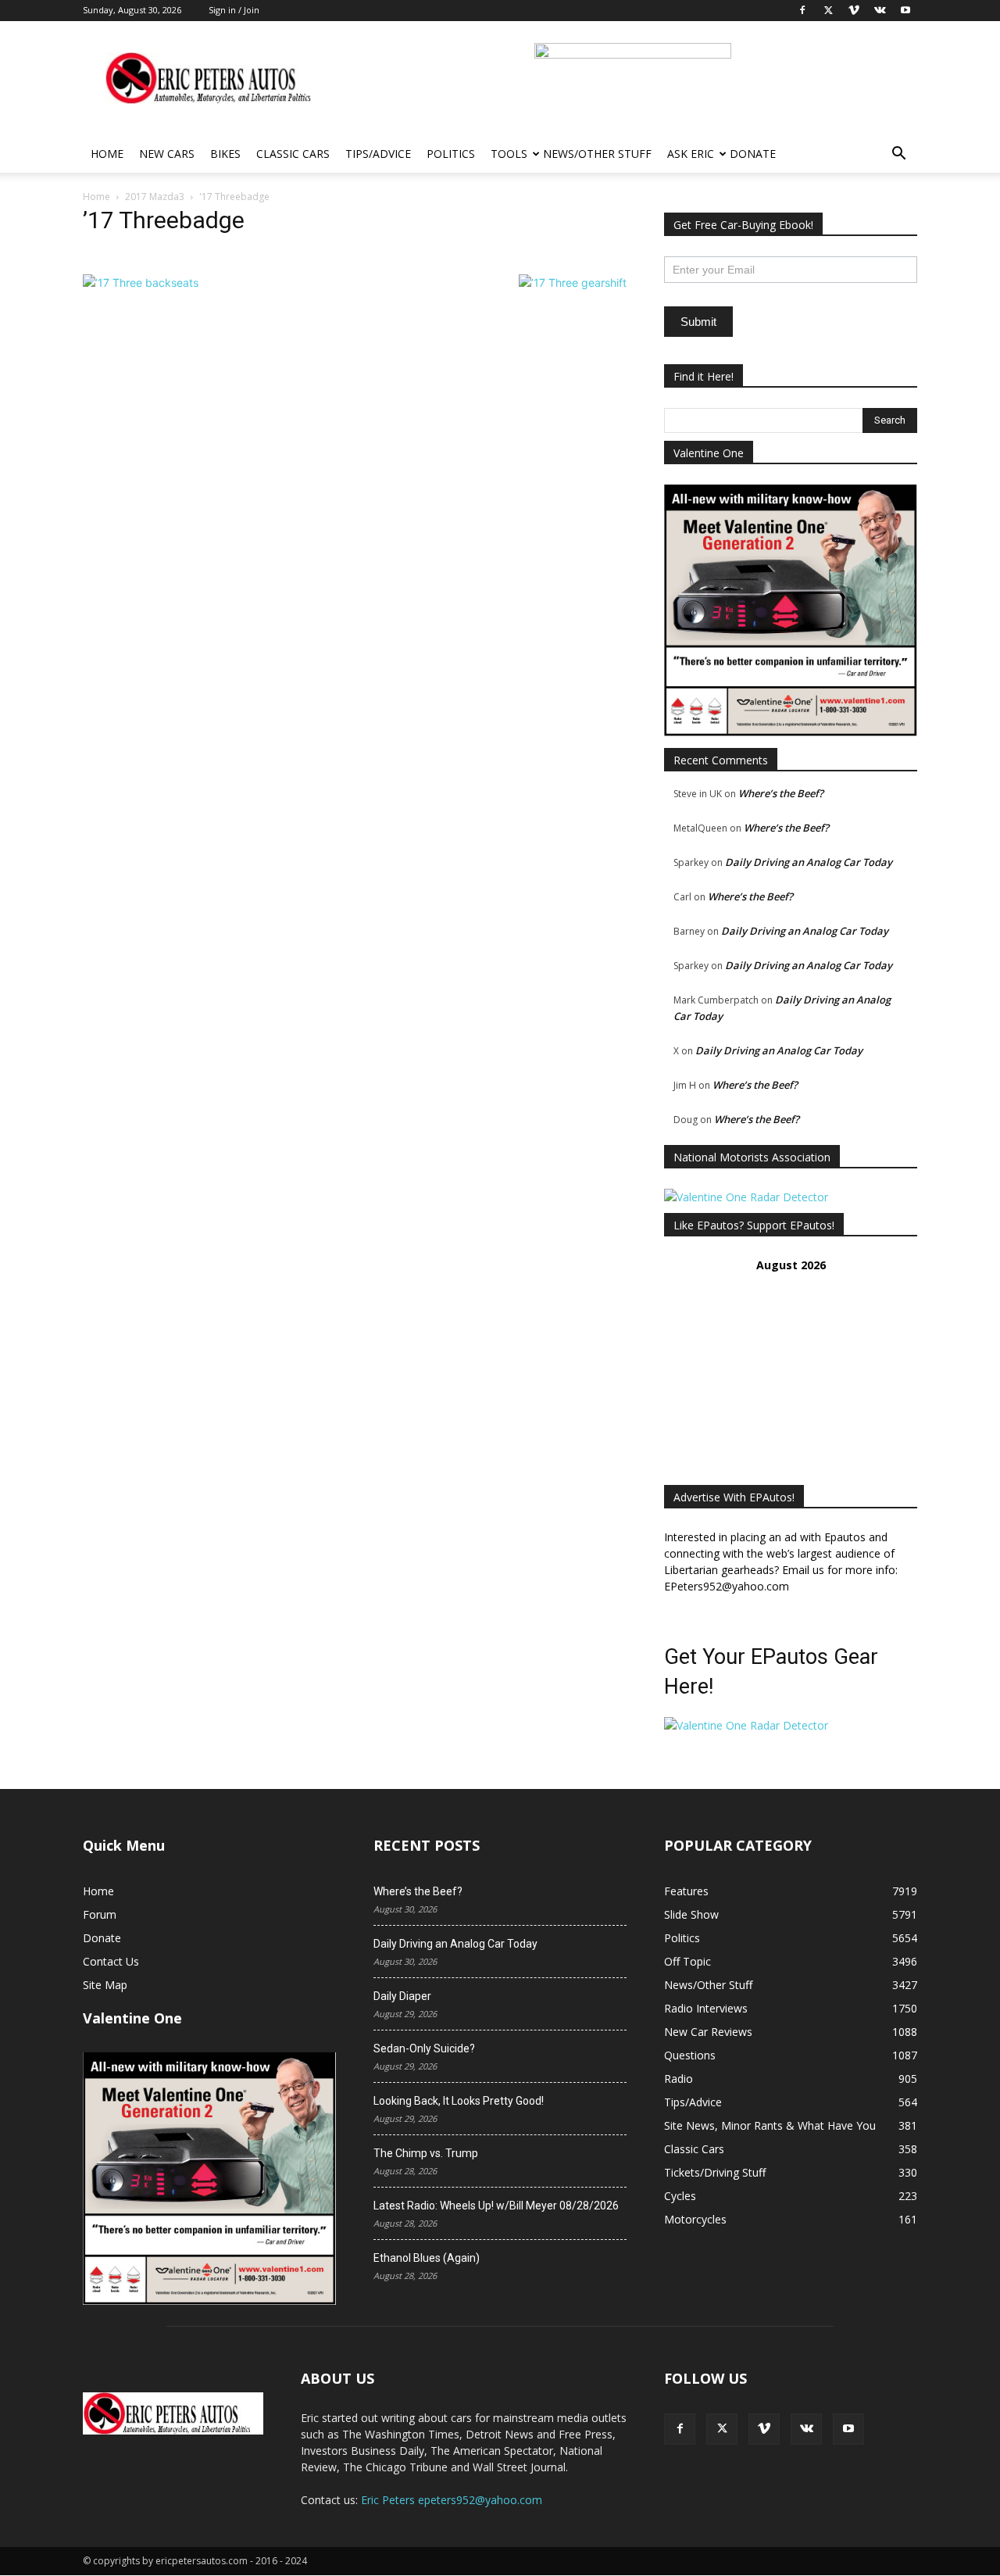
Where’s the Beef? (781, 793)
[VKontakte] (806, 2429)
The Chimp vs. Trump (426, 2153)
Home (107, 154)
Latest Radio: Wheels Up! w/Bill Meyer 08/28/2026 (496, 2206)
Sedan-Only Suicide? (424, 2048)
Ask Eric (691, 154)
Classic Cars (293, 154)
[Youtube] (848, 2429)
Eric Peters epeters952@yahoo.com (452, 2500)
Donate (753, 154)
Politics (451, 154)
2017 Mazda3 (155, 197)
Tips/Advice (378, 154)
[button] (898, 155)
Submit (698, 322)
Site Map (105, 1985)
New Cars (167, 154)
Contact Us (111, 1961)
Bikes (225, 154)
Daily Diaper (402, 1996)
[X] (722, 2429)
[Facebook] (680, 2429)
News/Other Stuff (597, 154)
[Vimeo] (764, 2429)
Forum (100, 1914)
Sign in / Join (234, 10)
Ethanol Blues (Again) (427, 2258)
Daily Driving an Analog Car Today (809, 862)
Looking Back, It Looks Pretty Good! (459, 2101)
